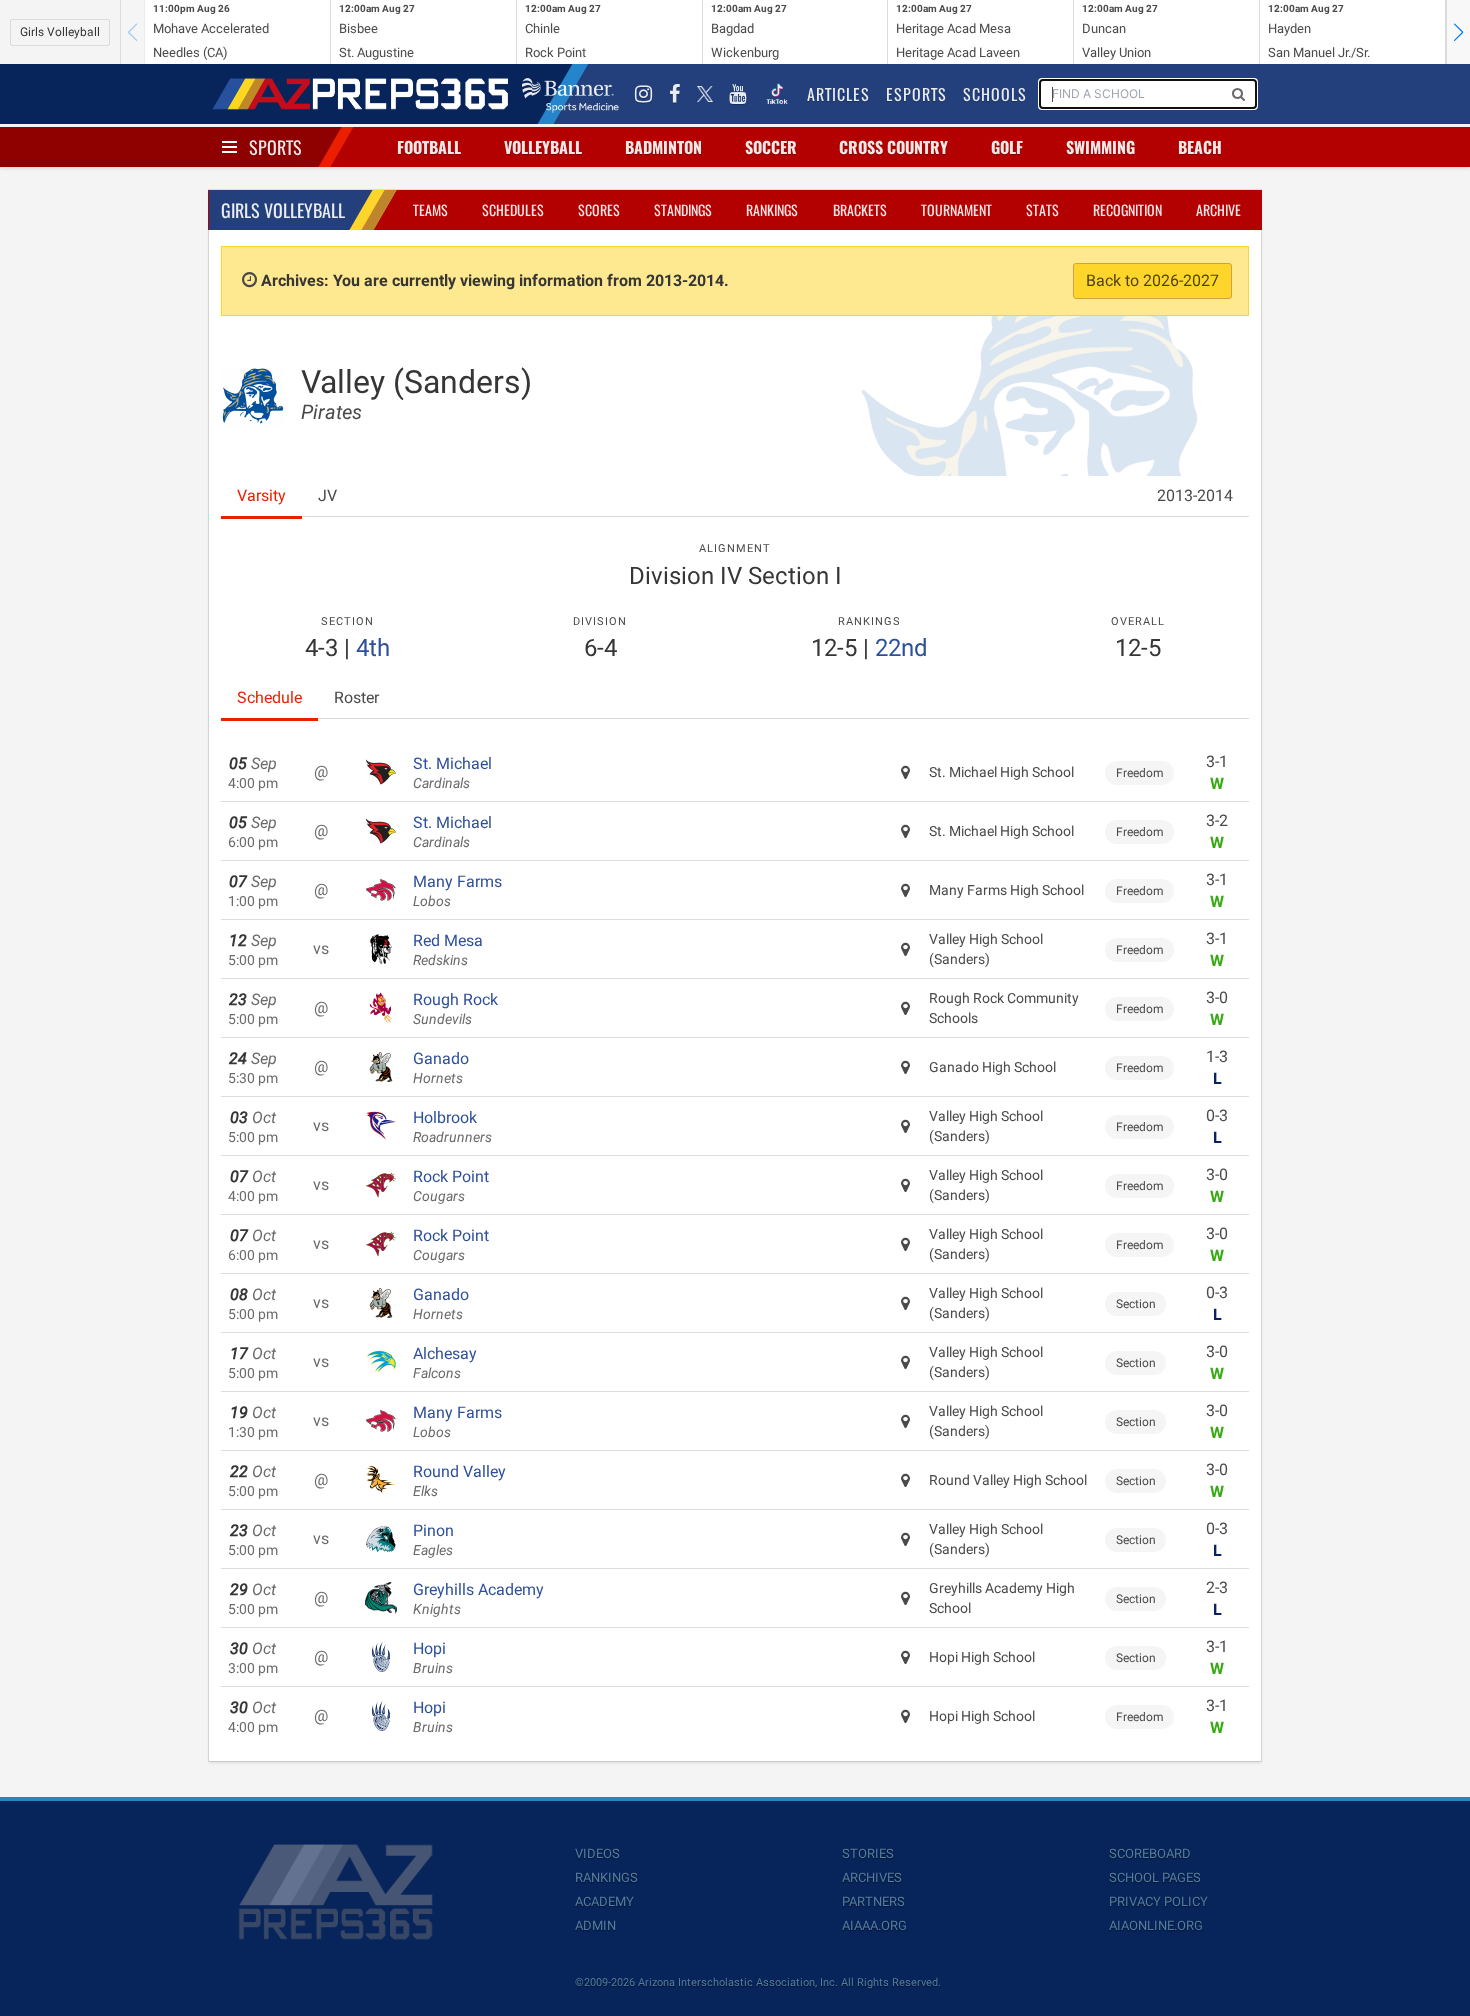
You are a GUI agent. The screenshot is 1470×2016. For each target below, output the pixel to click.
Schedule (269, 697)
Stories (868, 1853)
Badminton (663, 147)
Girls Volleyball (60, 32)
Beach (1200, 147)
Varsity (261, 495)
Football (429, 147)
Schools (995, 94)
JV (327, 495)
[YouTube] (738, 94)
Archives (872, 1877)
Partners (873, 1901)
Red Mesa (448, 950)
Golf (1007, 147)
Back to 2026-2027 (1152, 280)
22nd (901, 648)
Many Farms (457, 891)
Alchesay (445, 1363)
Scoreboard (1150, 1853)
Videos (597, 1853)
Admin (595, 1925)
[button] (1458, 32)
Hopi (433, 1658)
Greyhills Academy (478, 1599)
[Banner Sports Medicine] (570, 94)
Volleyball (543, 147)
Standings (683, 209)
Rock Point (451, 1186)
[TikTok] (777, 94)
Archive (1218, 209)
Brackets (860, 209)
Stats (1042, 209)
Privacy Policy (1158, 1901)
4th (373, 648)
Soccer (771, 147)
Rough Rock (455, 1009)
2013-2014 (1195, 495)
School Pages (1155, 1877)
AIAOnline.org (1156, 1925)
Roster (356, 697)
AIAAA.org (874, 1925)
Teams (430, 209)
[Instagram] (644, 94)
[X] (705, 94)
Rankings (772, 209)
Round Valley (459, 1481)
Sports (275, 147)
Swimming (1100, 147)
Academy (604, 1901)
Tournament (956, 209)
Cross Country (893, 147)
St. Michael (452, 773)
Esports (916, 94)
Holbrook (452, 1127)
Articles (838, 94)
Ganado (441, 1068)
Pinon (433, 1540)
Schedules (513, 209)
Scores (599, 209)
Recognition (1127, 209)
